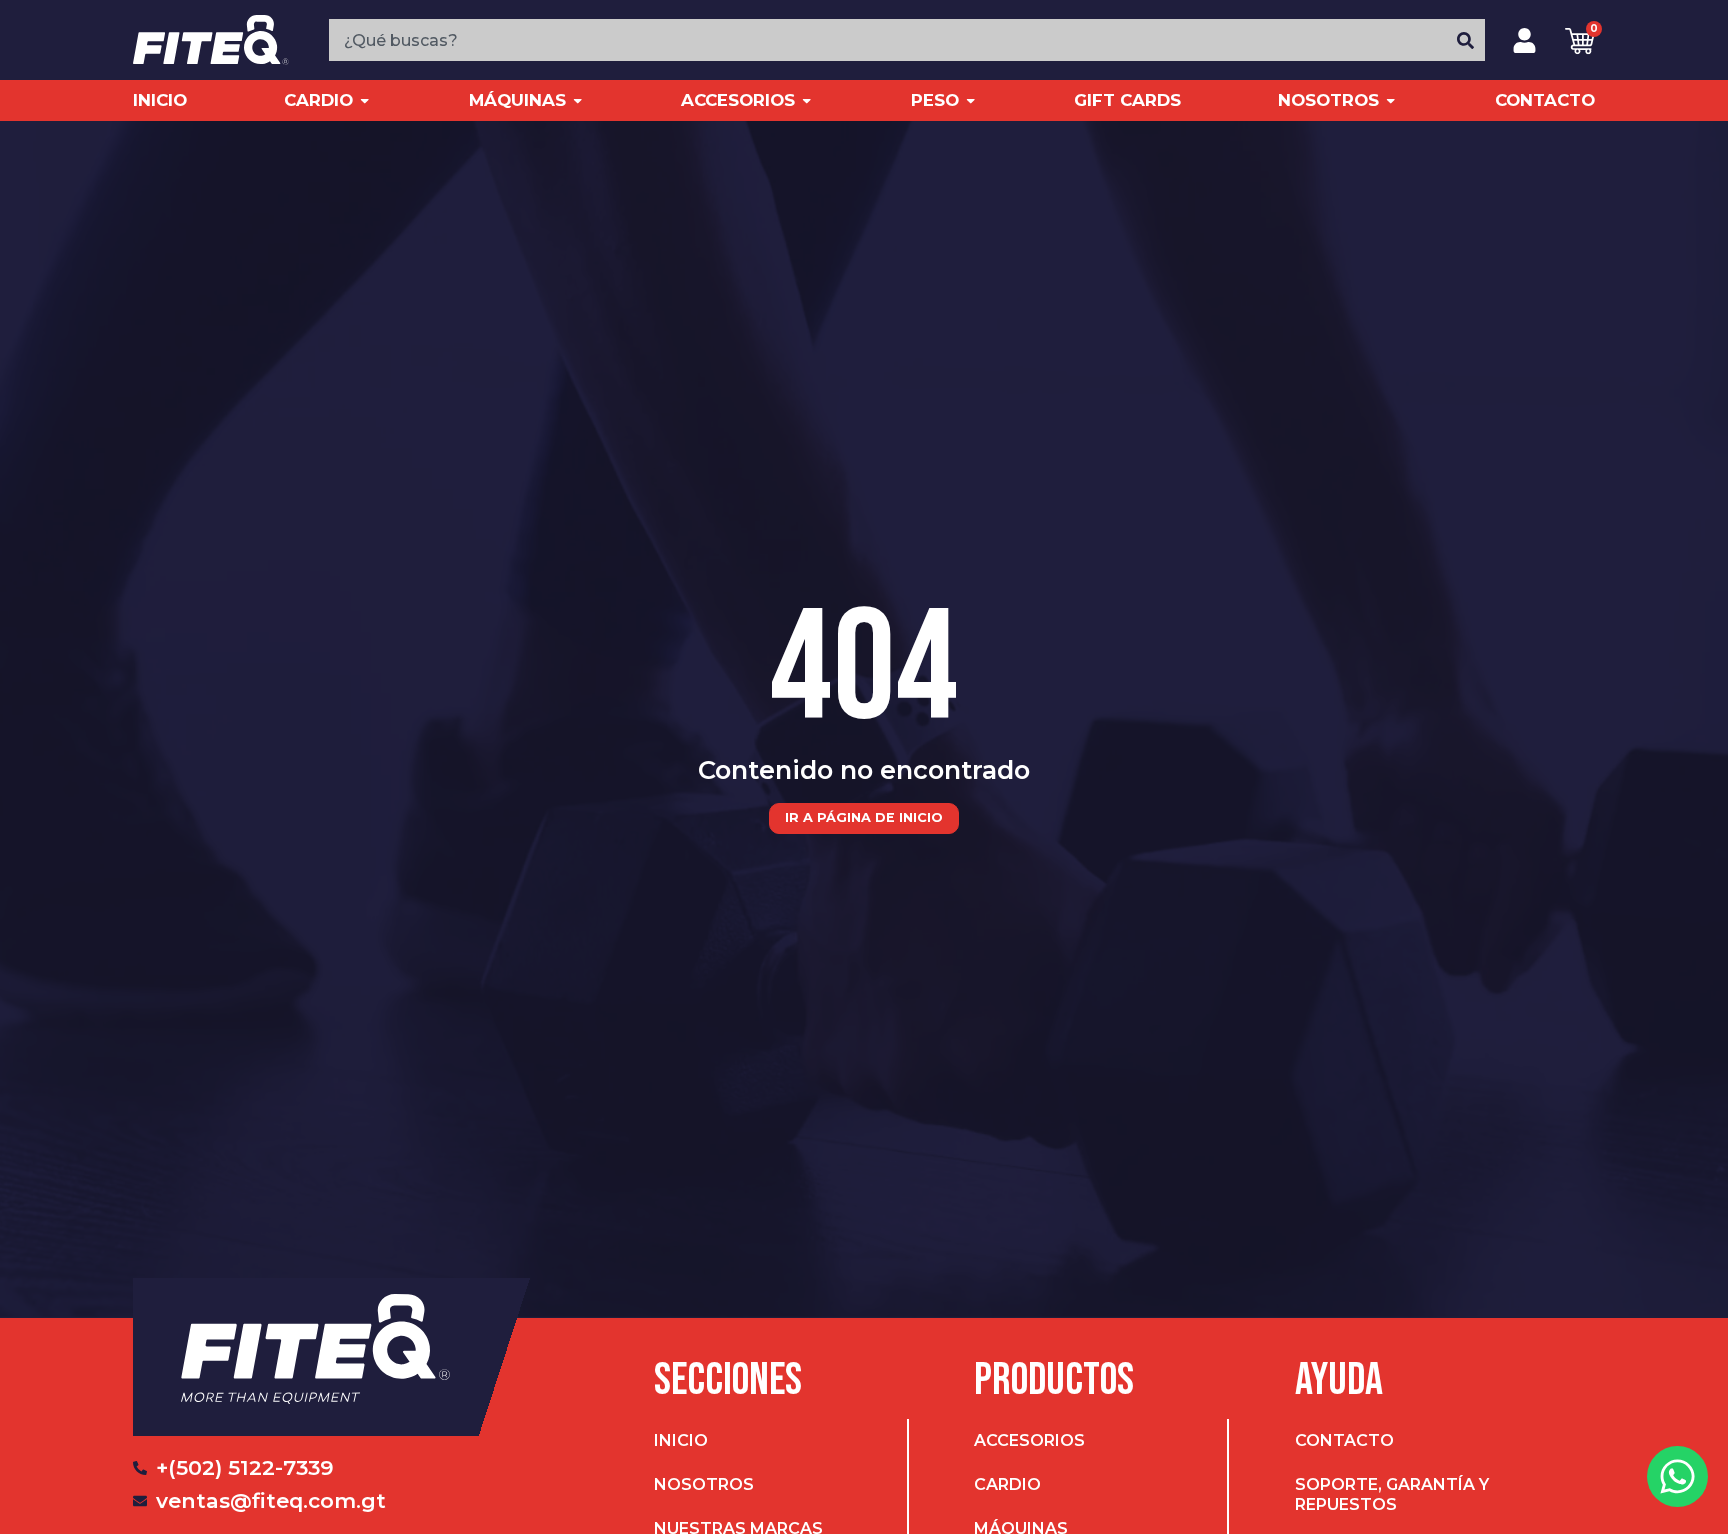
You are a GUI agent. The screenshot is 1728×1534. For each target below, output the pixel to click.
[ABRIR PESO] (970, 101)
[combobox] (888, 40)
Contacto (1344, 1440)
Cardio (1007, 1484)
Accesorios (1029, 1440)
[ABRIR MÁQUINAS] (577, 101)
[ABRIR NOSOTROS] (1390, 101)
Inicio (681, 1440)
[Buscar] (1466, 40)
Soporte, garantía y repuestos (1392, 1494)
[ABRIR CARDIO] (364, 101)
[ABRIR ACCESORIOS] (806, 101)
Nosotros (704, 1484)
